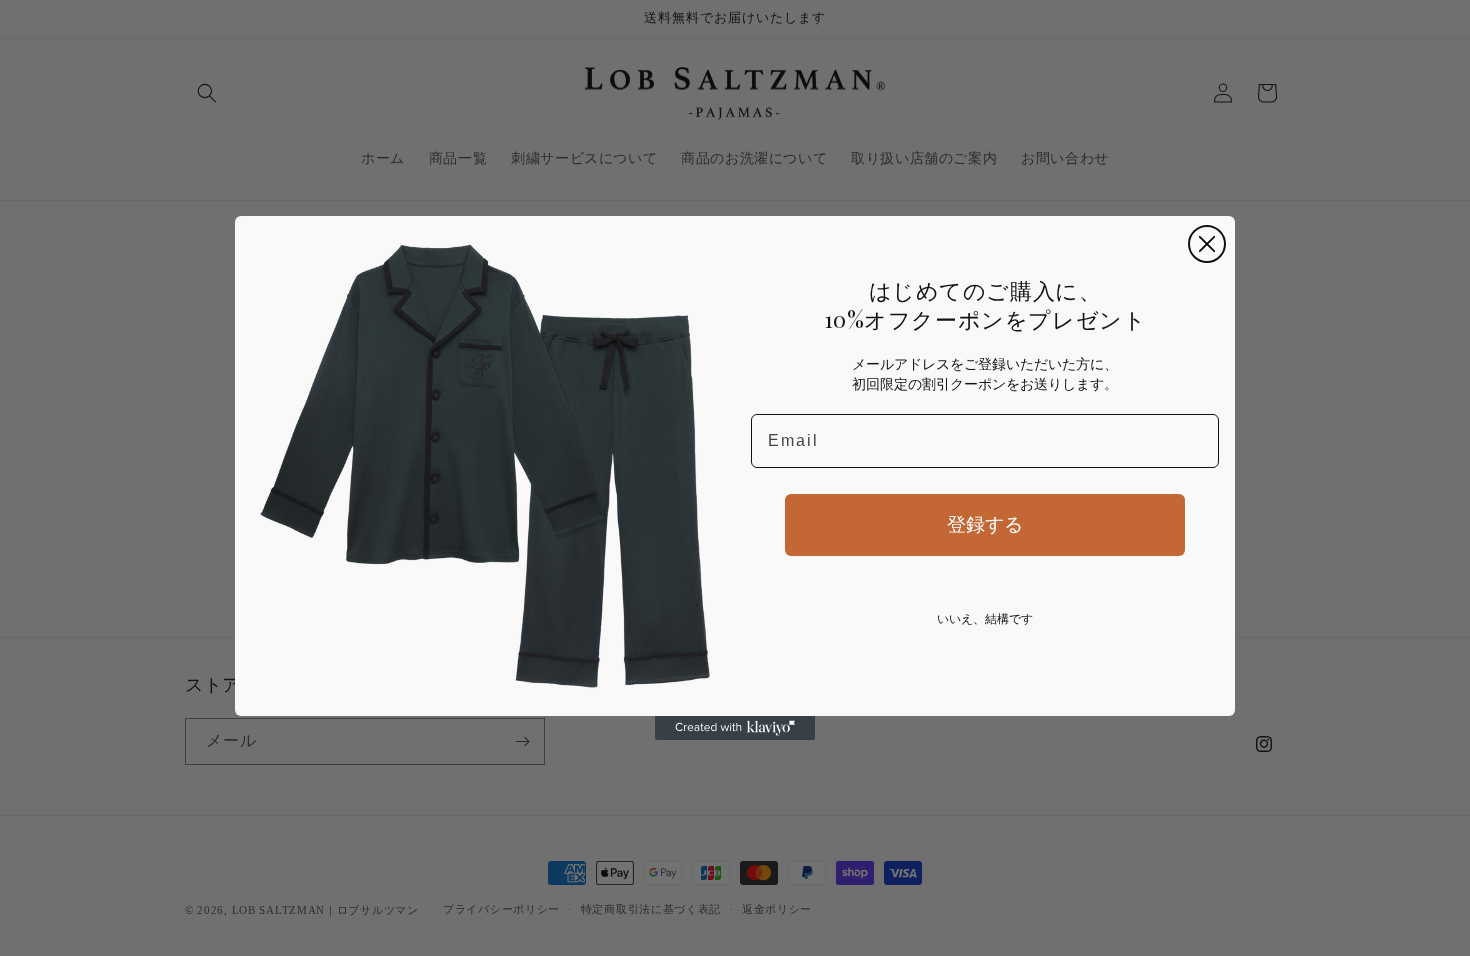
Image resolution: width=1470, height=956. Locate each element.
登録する (985, 524)
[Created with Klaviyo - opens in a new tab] (735, 728)
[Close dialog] (1207, 244)
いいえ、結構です (985, 619)
